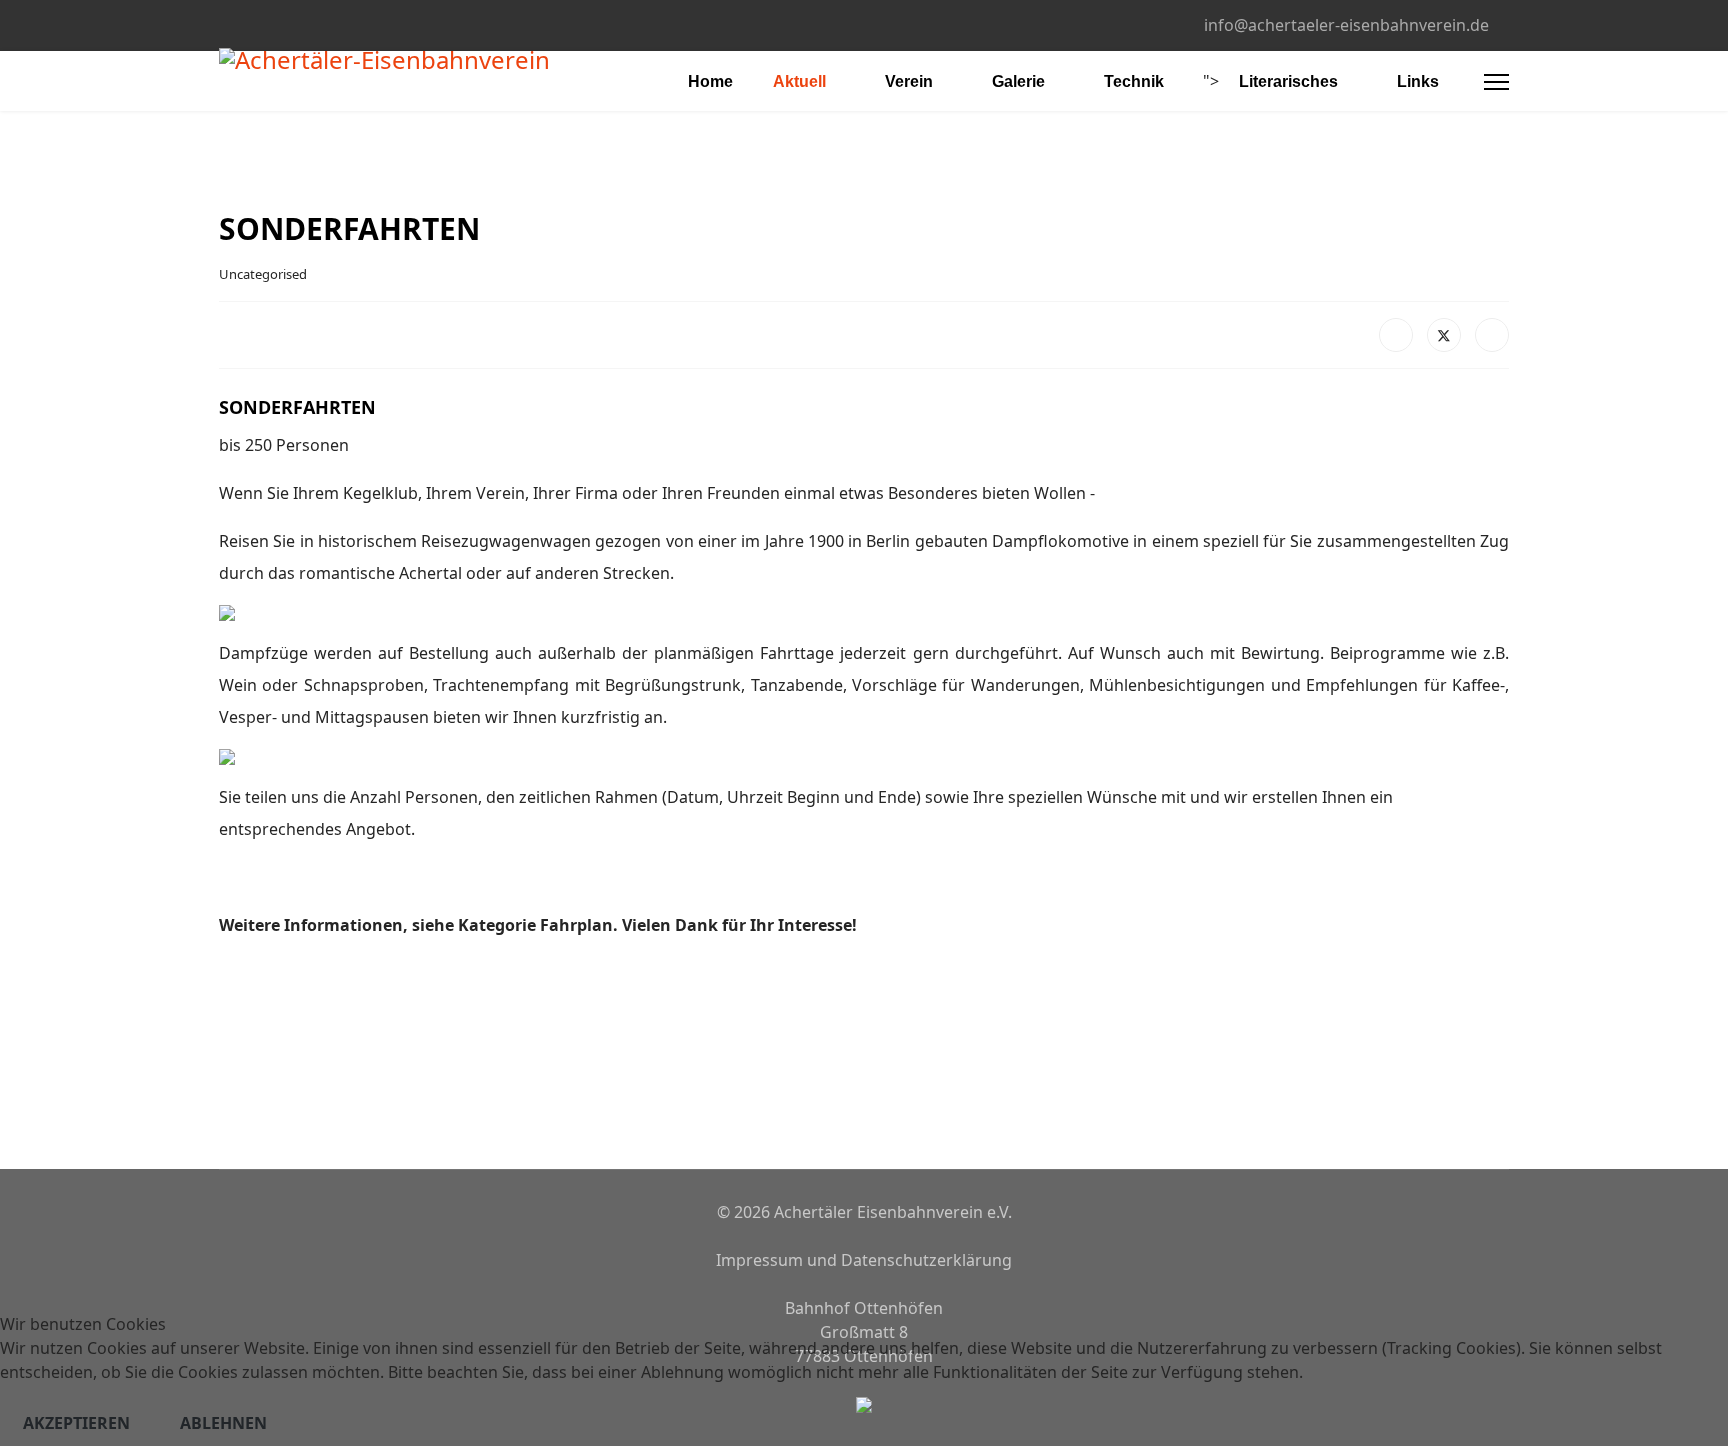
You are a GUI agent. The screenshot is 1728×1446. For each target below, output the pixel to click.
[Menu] (1496, 82)
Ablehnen (223, 1423)
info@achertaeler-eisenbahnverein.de (1346, 25)
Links (1418, 81)
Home (710, 81)
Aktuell (799, 81)
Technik (1134, 81)
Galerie (1018, 81)
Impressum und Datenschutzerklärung (864, 1260)
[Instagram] (255, 24)
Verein (909, 81)
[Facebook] (224, 24)
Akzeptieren (76, 1423)
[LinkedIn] (1492, 335)
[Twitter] (1444, 335)
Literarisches (1288, 81)
